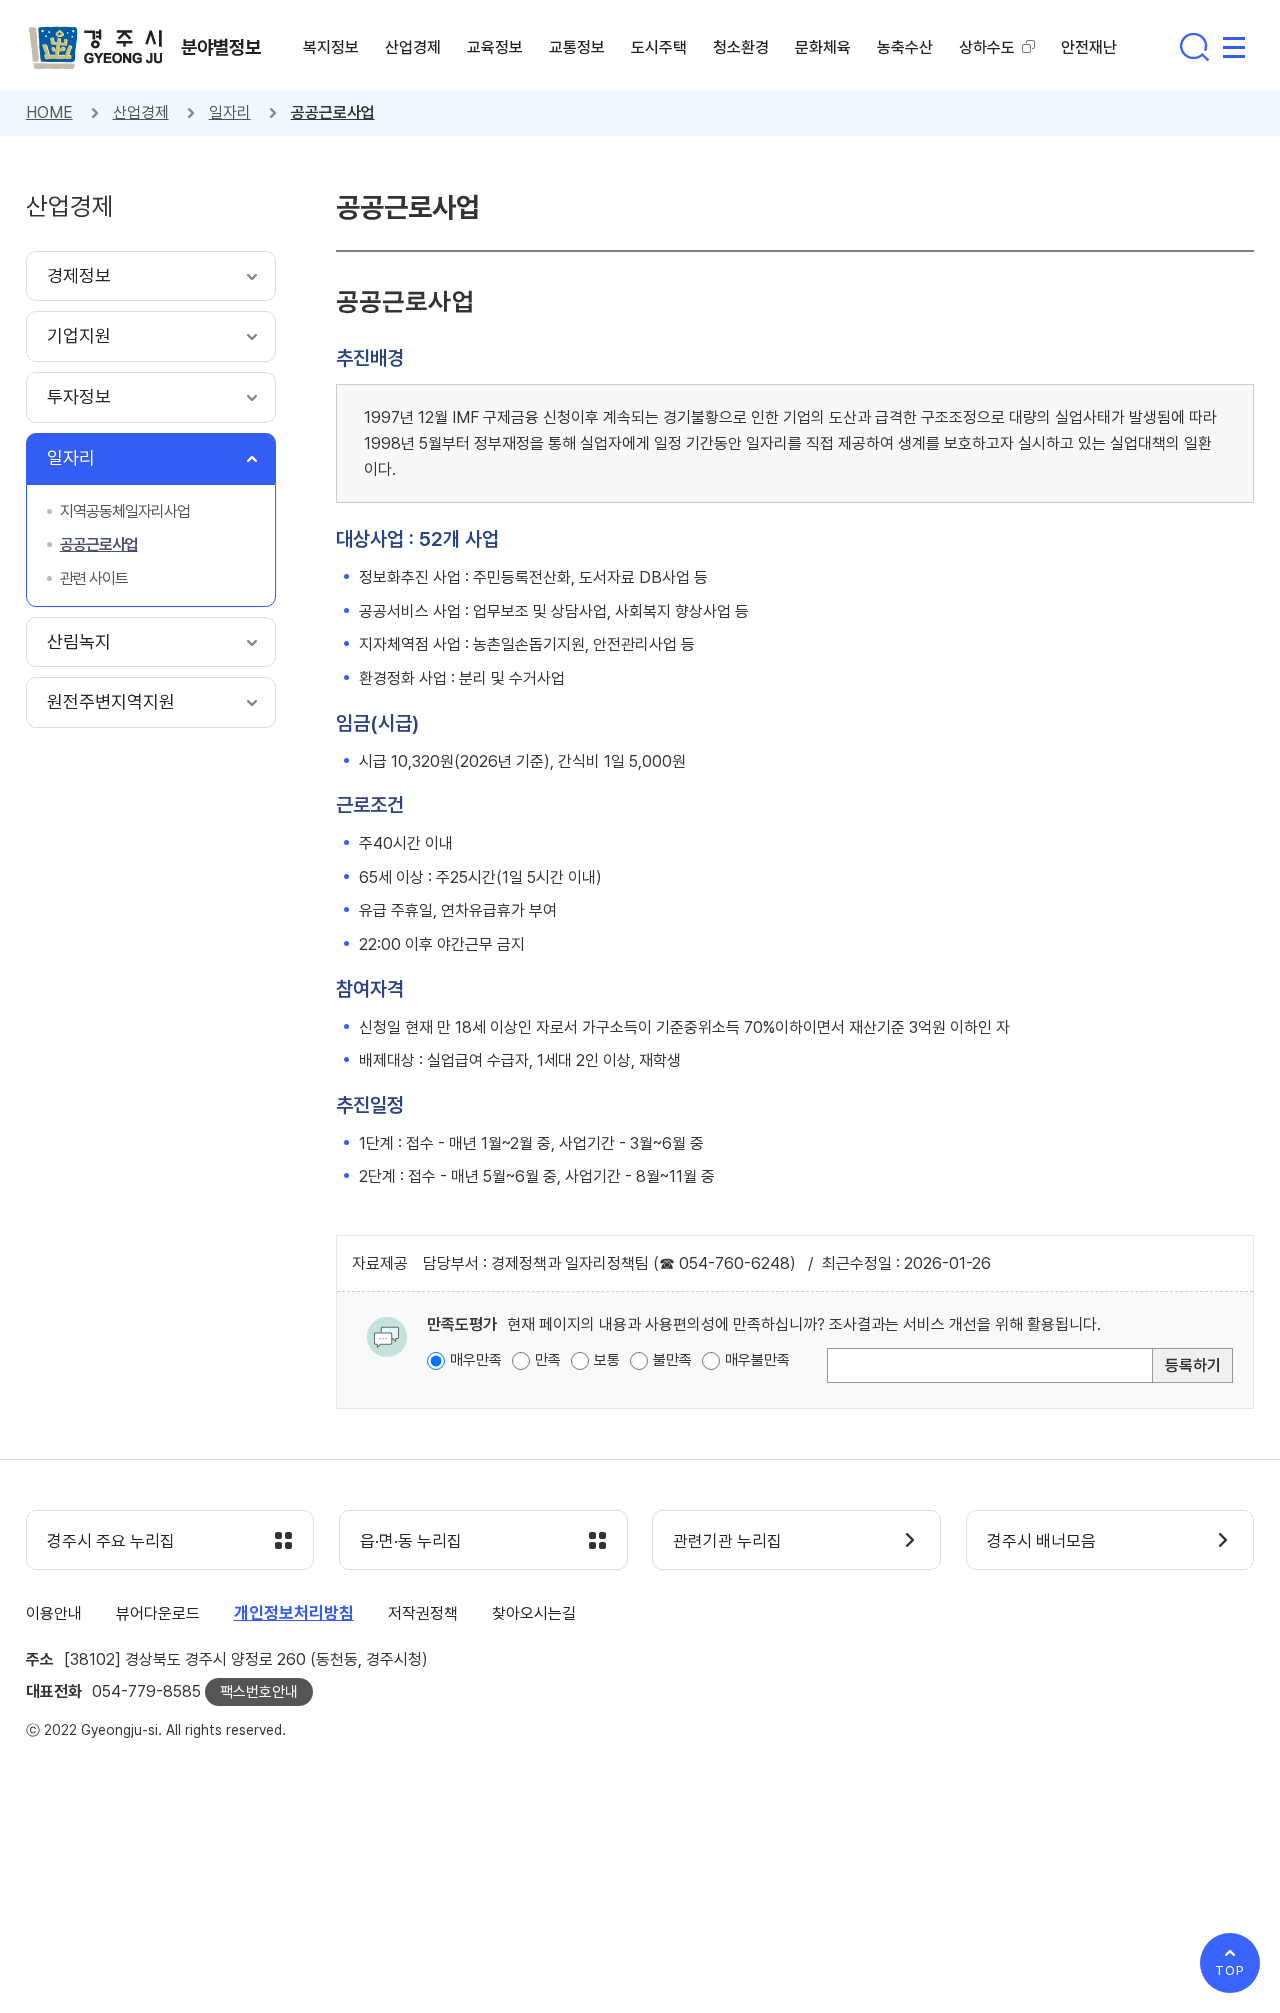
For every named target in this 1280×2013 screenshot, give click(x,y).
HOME (49, 112)
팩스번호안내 (259, 1692)
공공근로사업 (333, 112)
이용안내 (54, 1613)
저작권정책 (423, 1613)
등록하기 (1193, 1365)
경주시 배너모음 (1041, 1541)
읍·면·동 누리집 (411, 1541)
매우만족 (476, 1360)
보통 (607, 1360)
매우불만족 (757, 1360)
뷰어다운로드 (158, 1613)
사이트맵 (1234, 47)
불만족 (672, 1360)
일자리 (230, 112)
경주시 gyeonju (96, 48)
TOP (1230, 1970)
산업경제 (141, 112)
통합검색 (1194, 47)
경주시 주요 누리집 (111, 1541)
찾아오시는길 (534, 1613)
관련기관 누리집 (727, 1541)
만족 (548, 1360)
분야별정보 (221, 47)
